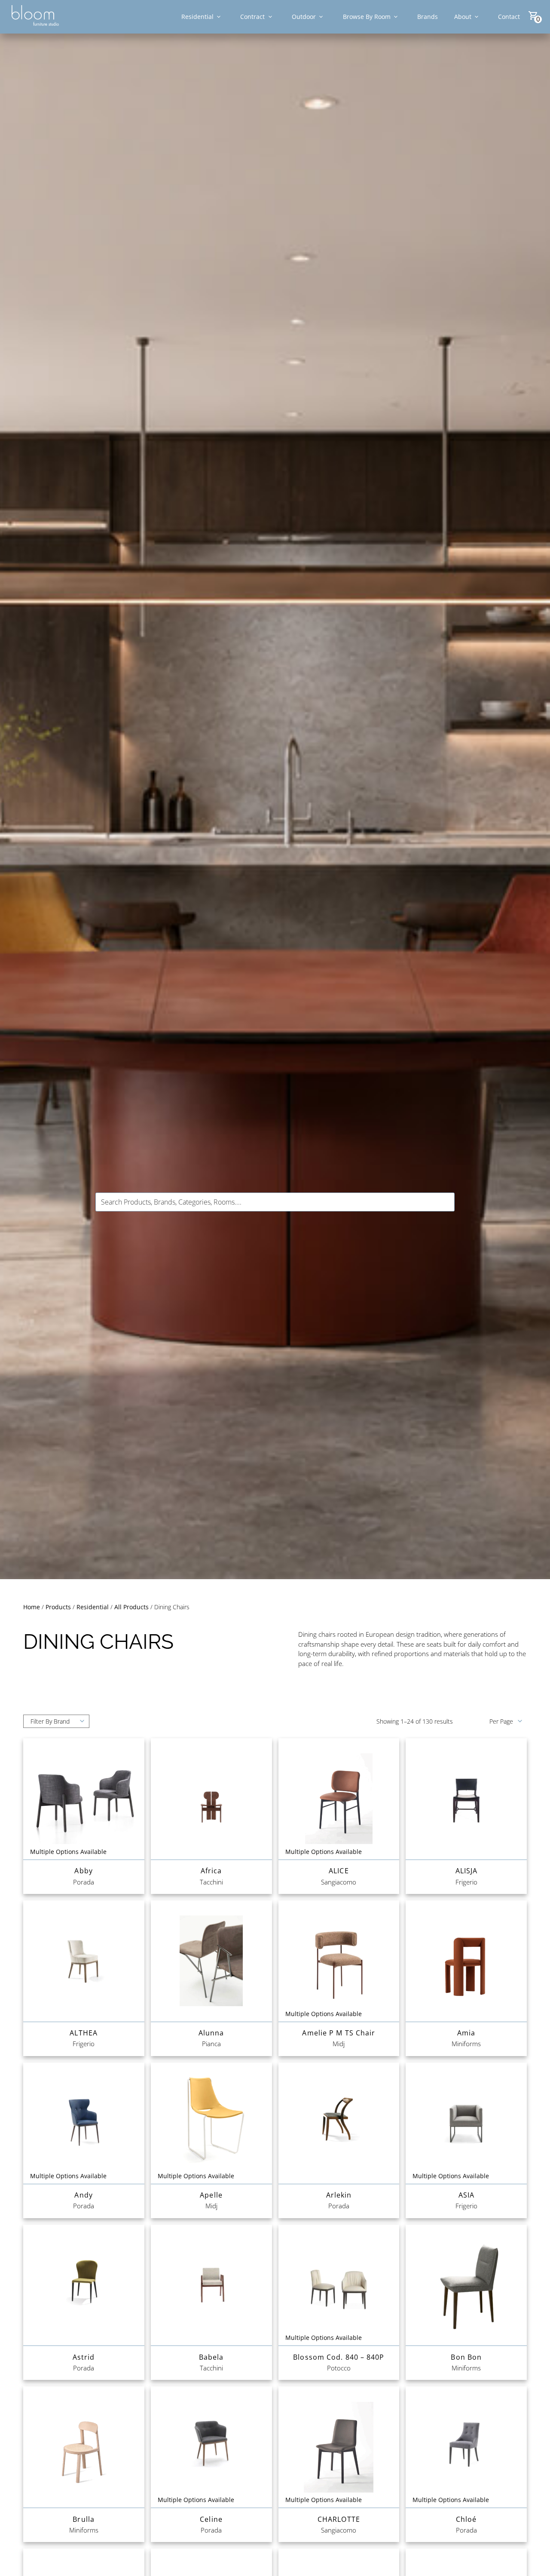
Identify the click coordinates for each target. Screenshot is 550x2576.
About (463, 17)
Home (32, 1607)
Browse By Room (367, 17)
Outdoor (304, 17)
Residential (197, 17)
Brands (428, 17)
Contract (252, 17)
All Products (131, 1607)
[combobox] (274, 1202)
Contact (509, 17)
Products (58, 1607)
